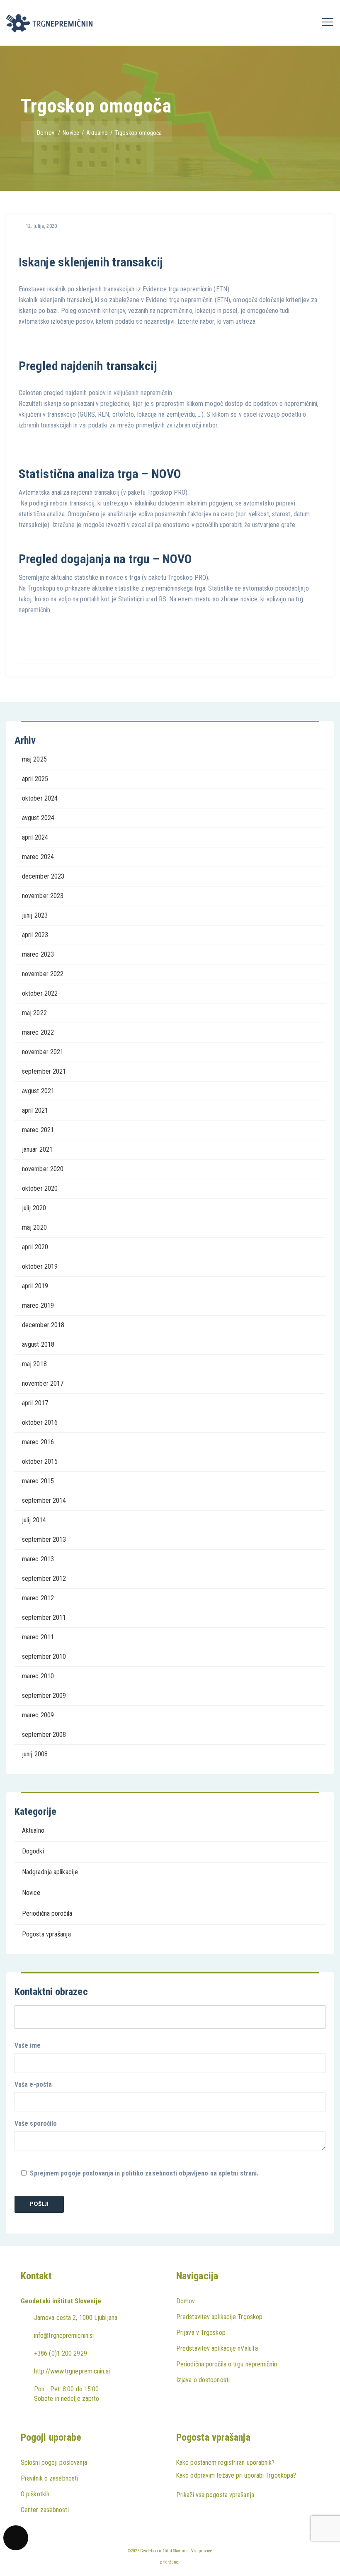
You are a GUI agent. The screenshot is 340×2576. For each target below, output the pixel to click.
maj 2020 (34, 1227)
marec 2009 (38, 1715)
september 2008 (44, 1735)
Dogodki (33, 1851)
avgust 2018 (38, 1344)
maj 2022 (34, 1013)
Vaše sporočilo (36, 2123)
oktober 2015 (40, 1461)
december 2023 (43, 876)
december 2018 (43, 1325)
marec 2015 (38, 1481)
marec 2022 (38, 1032)
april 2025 (35, 779)
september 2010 (44, 1657)
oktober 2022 (40, 993)
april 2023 (35, 935)
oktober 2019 (40, 1266)
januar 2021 (37, 1149)
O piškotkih (35, 2494)
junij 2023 (35, 915)
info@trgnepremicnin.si (64, 2335)
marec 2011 (38, 1637)
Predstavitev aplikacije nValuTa (217, 2348)
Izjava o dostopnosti (203, 2380)
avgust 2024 (38, 818)
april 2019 (35, 1286)
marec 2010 (38, 1676)
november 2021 (43, 1052)
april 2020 (35, 1247)
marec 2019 (38, 1305)
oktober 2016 (40, 1422)
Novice (31, 1893)
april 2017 (35, 1403)
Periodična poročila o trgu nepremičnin (227, 2364)
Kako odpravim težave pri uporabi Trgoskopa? (236, 2475)
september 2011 (44, 1618)
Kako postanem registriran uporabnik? (225, 2462)
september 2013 (44, 1539)
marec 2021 (38, 1130)
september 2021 (44, 1071)
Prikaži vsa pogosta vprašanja (215, 2495)
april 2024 (35, 837)
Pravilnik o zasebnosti (49, 2478)
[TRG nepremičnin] (49, 23)
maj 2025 (34, 759)
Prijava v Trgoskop (201, 2333)
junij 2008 (35, 1754)
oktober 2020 (40, 1188)
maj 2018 (34, 1364)
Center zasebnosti (45, 2510)
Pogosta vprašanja (46, 1934)
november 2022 (43, 974)
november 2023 (43, 896)
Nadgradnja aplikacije (50, 1872)
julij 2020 (34, 1208)
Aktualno (33, 1830)
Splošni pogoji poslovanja (54, 2462)
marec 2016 (38, 1442)
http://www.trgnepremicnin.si (72, 2371)
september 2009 (44, 1696)
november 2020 (43, 1169)
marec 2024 (38, 857)
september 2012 (44, 1579)
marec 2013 (38, 1559)
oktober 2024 (40, 798)
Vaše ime (28, 2045)
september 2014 (44, 1500)
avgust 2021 (38, 1091)
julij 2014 (34, 1520)
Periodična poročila (47, 1913)
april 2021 (35, 1110)
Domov (46, 133)
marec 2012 (38, 1598)
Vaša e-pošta (33, 2084)
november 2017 (43, 1383)
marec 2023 (38, 954)
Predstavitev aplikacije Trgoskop (219, 2317)
